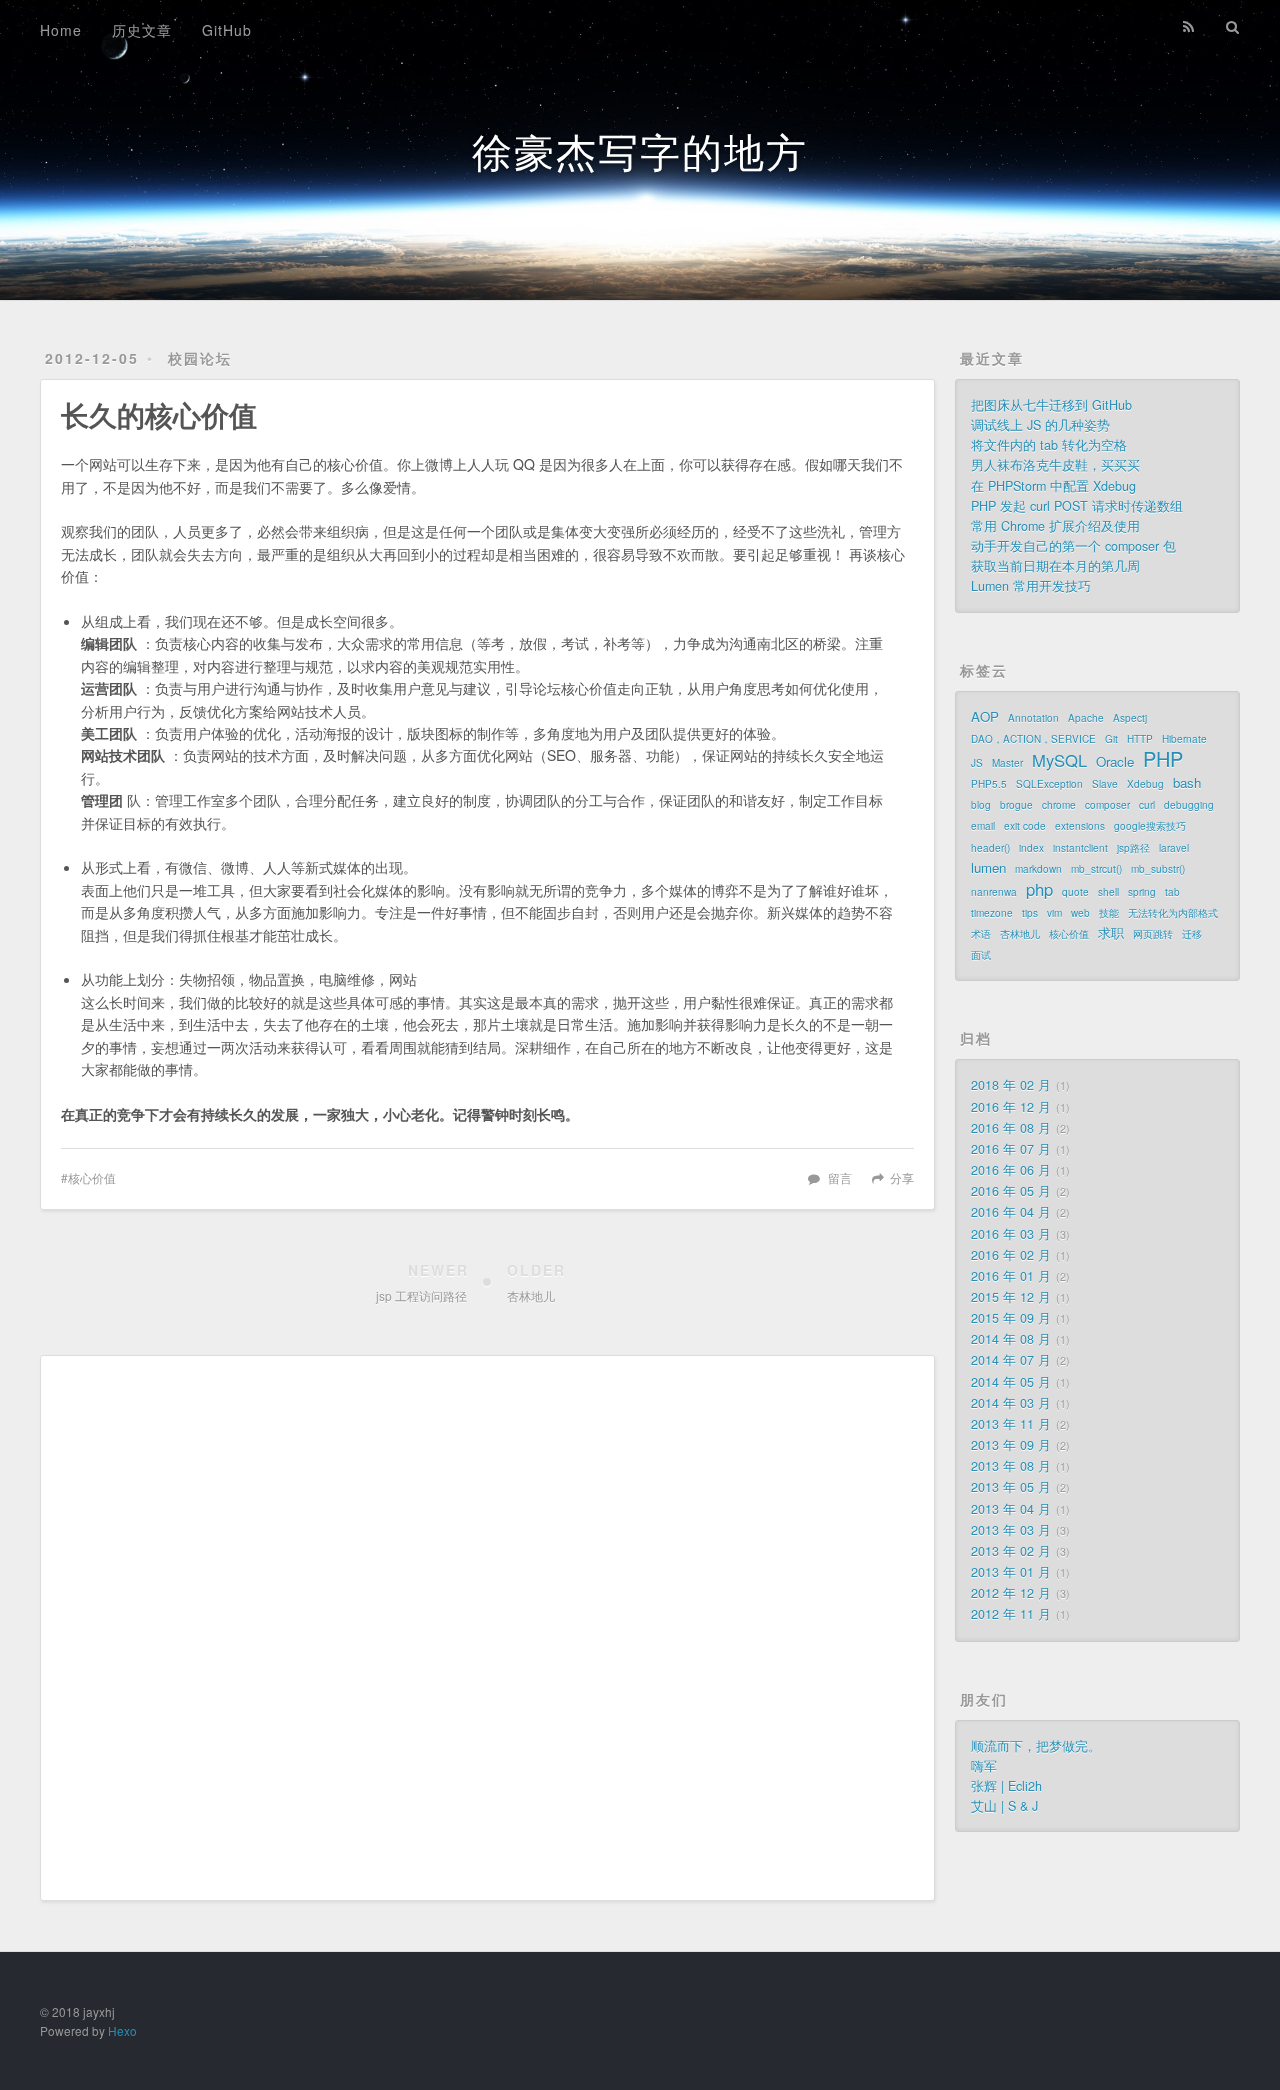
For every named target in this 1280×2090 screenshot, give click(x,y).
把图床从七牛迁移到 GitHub (1051, 405)
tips (1030, 913)
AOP (985, 716)
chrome (1059, 805)
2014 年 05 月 (1011, 1382)
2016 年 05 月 (1011, 1191)
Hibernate (1184, 739)
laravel (1174, 848)
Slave (1105, 784)
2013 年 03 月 (1011, 1530)
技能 (1109, 913)
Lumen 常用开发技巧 (1031, 586)
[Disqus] (487, 1626)
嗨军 (984, 1766)
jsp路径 (1133, 848)
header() (990, 848)
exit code (1025, 826)
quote (1075, 892)
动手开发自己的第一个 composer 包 (1073, 546)
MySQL (1059, 760)
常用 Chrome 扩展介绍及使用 (1055, 526)
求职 (1111, 932)
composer (1107, 805)
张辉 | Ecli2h (1006, 1786)
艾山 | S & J (1004, 1806)
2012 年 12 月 (1011, 1593)
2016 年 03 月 (1011, 1234)
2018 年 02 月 (1011, 1085)
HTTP (1140, 739)
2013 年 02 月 (1011, 1551)
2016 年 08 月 (1011, 1128)
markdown (1038, 869)
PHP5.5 (989, 784)
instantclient (1080, 848)
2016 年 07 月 (1011, 1149)
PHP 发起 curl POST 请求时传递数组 (1077, 506)
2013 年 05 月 (1011, 1487)
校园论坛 (200, 358)
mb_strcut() (1096, 869)
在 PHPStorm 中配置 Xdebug (1053, 486)
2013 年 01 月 (1011, 1572)
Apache (1086, 718)
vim (1054, 913)
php (1039, 889)
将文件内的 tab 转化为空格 (1049, 445)
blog (981, 805)
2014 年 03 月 (1011, 1403)
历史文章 (142, 30)
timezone (992, 913)
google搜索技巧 (1150, 826)
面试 (981, 955)
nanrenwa (994, 892)
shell (1108, 892)
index (1031, 848)
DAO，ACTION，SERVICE (1033, 739)
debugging (1189, 805)
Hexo (122, 2030)
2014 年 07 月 (1011, 1360)
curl (1147, 805)
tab (1172, 892)
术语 (981, 934)
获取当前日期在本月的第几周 (1055, 566)
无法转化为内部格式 (1173, 913)
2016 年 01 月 (1011, 1276)
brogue (1016, 805)
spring (1142, 892)
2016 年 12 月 (1011, 1107)
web (1080, 913)
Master (1007, 763)
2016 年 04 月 (1011, 1212)
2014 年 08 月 (1011, 1339)
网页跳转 (1153, 934)
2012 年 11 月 (1011, 1614)
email (983, 826)
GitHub (227, 30)
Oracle (1115, 761)
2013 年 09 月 (1011, 1445)
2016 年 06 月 (1011, 1170)
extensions (1080, 826)
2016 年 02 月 (1011, 1255)
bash (1187, 782)
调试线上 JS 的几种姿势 (1040, 425)
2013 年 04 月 (1011, 1509)
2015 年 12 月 (1011, 1297)
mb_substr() (1158, 869)
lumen (988, 867)
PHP (1163, 759)
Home (61, 30)
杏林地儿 (1020, 934)
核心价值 (92, 1177)
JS (977, 763)
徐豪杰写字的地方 (640, 149)
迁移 (1192, 934)
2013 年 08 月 (1011, 1466)
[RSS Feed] (1189, 27)
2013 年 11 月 (1011, 1424)
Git (1111, 739)
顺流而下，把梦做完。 (1036, 1746)
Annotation (1033, 718)
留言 (840, 1177)
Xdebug (1145, 784)
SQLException (1049, 784)
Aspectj (1130, 718)
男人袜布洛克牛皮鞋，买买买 (1055, 465)
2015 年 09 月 (1011, 1318)
